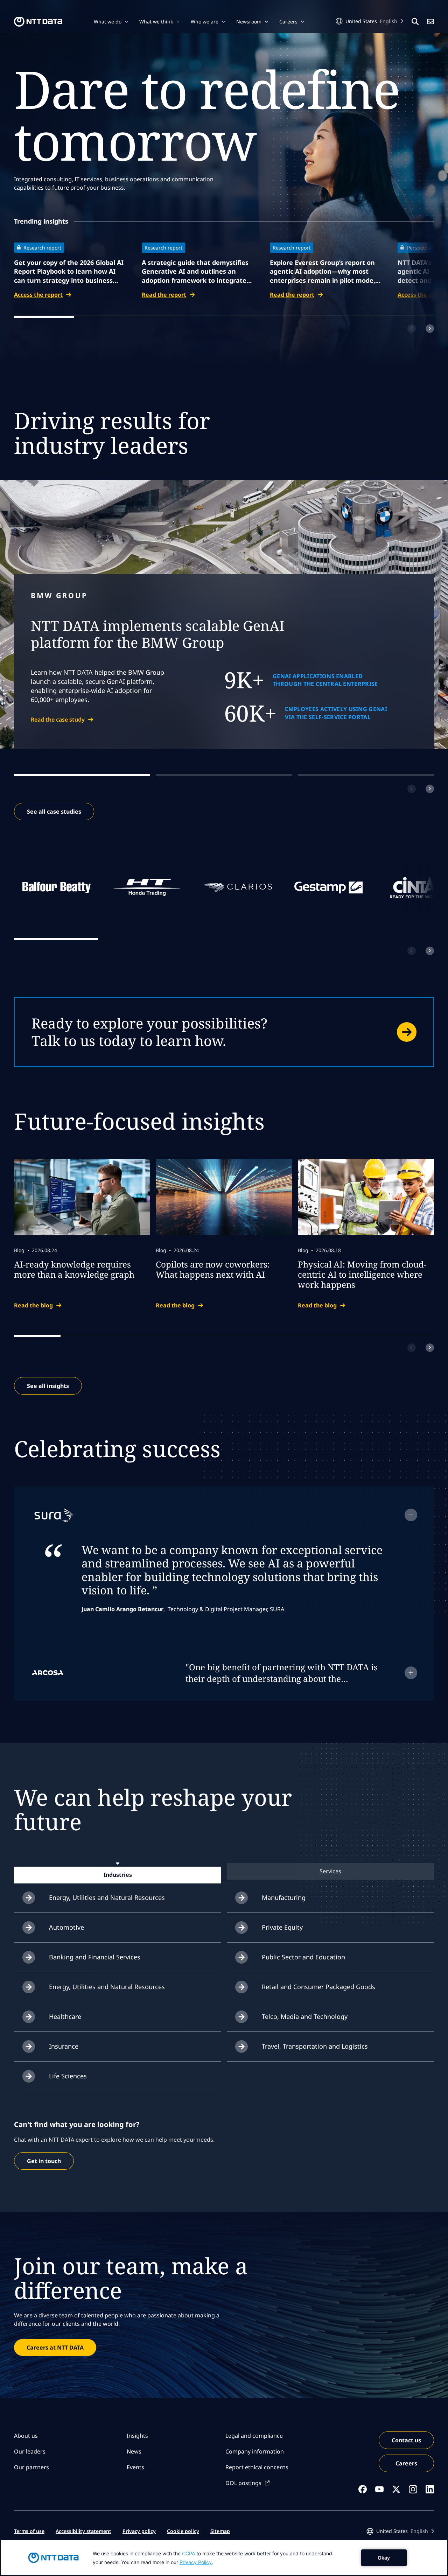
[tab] (118, 1875)
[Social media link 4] (413, 2489)
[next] (430, 329)
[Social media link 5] (430, 2489)
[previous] (412, 329)
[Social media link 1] (363, 2489)
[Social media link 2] (379, 2489)
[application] (224, 2558)
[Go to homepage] (38, 22)
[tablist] (224, 1871)
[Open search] (415, 22)
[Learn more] (224, 1032)
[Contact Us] (430, 22)
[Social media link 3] (396, 2489)
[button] (111, 22)
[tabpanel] (224, 1987)
